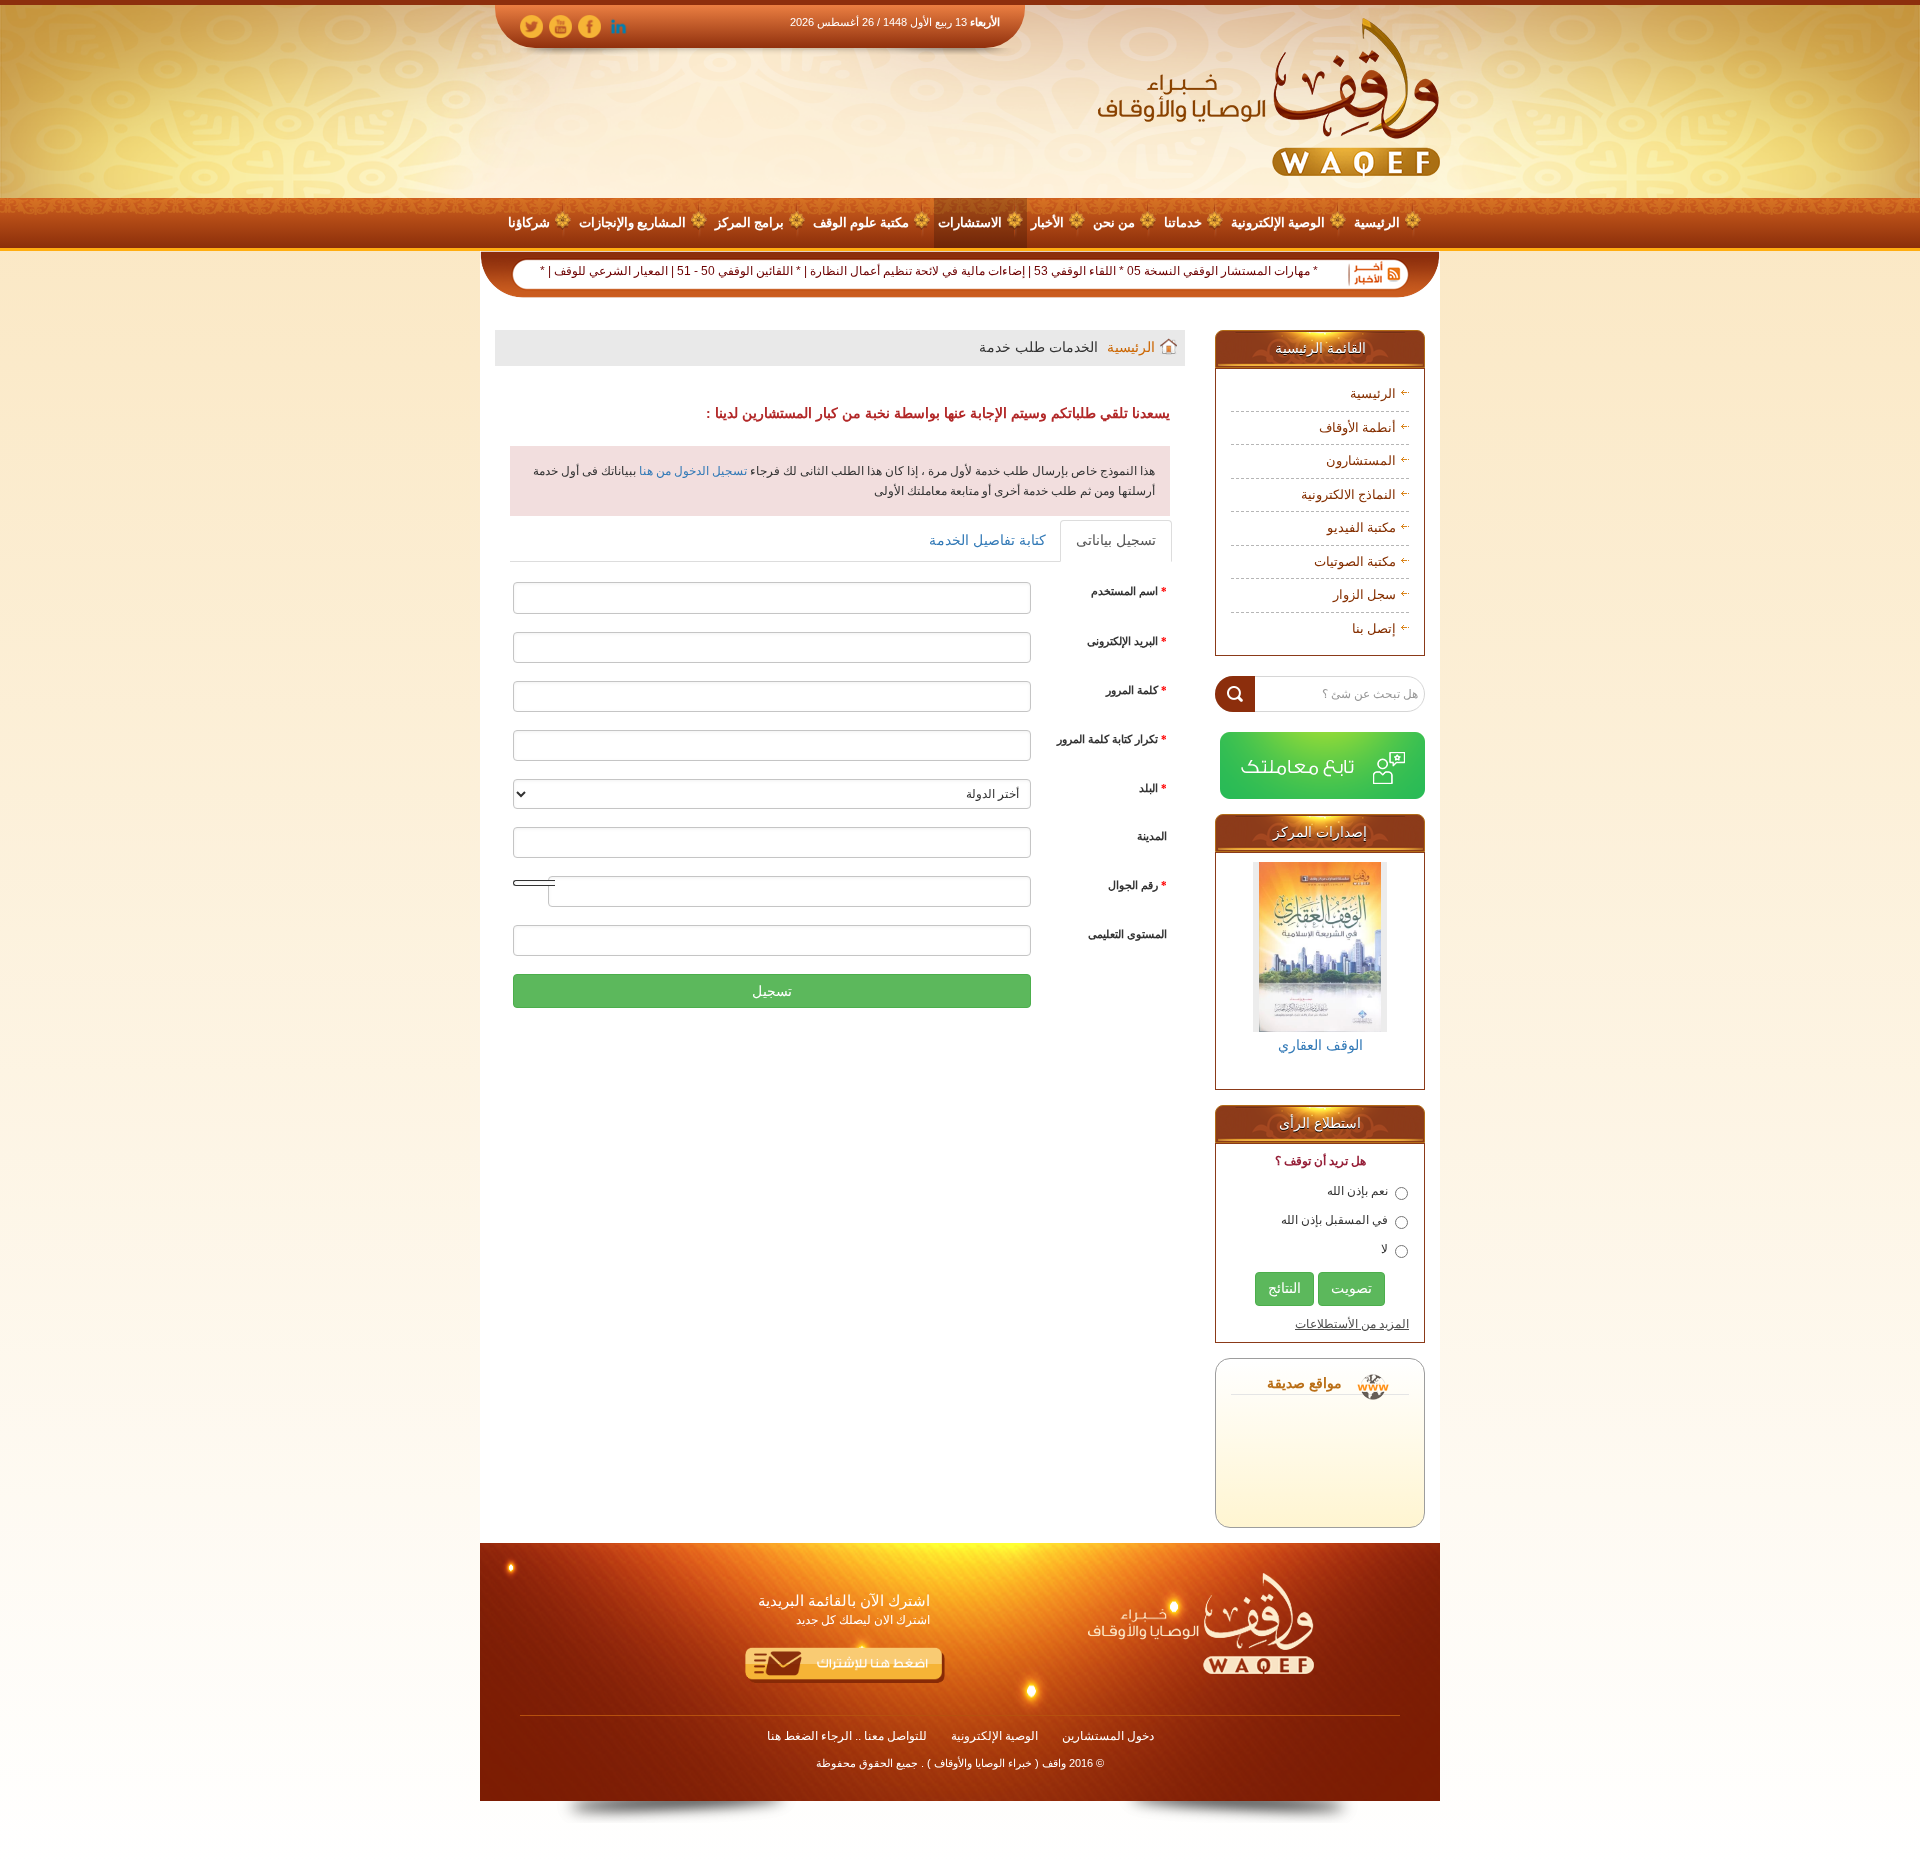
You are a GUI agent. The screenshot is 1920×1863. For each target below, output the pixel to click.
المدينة (1152, 836)
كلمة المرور (1136, 690)
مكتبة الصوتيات (1355, 561)
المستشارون (1361, 460)
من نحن (1114, 222)
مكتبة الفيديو (1361, 527)
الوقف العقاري (1320, 1045)
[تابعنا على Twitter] (531, 25)
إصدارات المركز (1320, 832)
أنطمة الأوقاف (1357, 427)
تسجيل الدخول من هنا (691, 471)
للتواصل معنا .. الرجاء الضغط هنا (847, 1736)
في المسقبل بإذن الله (1334, 1220)
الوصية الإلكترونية (1278, 222)
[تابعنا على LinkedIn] (618, 25)
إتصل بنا (1374, 628)
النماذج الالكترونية (1348, 494)
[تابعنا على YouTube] (560, 25)
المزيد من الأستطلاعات (1352, 1324)
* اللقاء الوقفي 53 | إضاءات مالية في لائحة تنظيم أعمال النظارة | (1011, 271)
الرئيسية (1377, 222)
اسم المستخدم (1129, 591)
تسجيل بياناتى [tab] (1116, 540)
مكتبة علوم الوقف (861, 222)
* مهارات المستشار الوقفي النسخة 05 (1270, 271)
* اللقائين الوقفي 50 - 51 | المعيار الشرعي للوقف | (722, 271)
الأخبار (1047, 222)
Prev (1247, 969)
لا (1384, 1249)
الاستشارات (970, 222)
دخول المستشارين (1108, 1736)
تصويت (1351, 1288)
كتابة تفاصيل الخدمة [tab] (987, 540)
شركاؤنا (529, 222)
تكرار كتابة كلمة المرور (1112, 739)
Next (1393, 969)
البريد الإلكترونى (1127, 641)
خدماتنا (1183, 222)
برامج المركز (749, 222)
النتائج (1284, 1288)
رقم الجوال (1137, 885)
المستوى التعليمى (1127, 934)
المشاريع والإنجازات (632, 222)
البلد (1153, 788)
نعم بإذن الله (1357, 1191)
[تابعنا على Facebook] (589, 25)
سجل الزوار (1364, 594)
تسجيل (772, 991)
